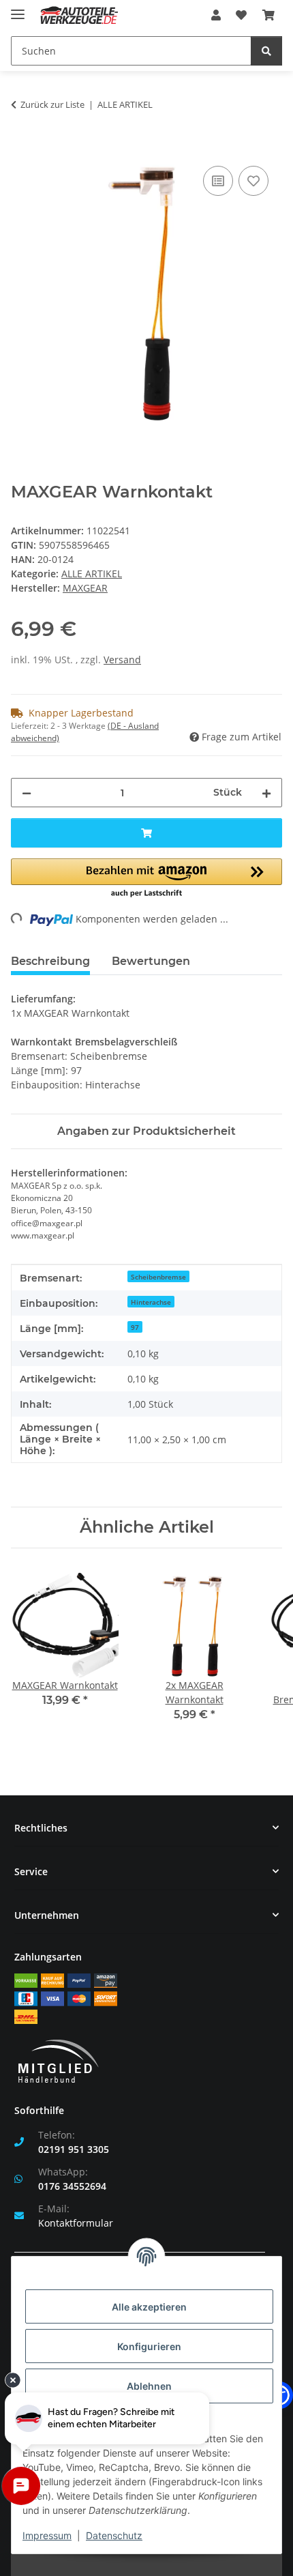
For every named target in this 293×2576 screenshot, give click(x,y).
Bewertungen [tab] (151, 961)
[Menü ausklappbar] (18, 9)
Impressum (47, 2535)
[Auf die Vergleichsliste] (218, 181)
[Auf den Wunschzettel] (253, 181)
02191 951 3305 (74, 2149)
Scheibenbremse (158, 1277)
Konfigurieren (149, 2346)
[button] (216, 15)
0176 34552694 (72, 2186)
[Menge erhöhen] (266, 793)
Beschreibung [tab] (50, 961)
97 (135, 1327)
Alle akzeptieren (149, 2307)
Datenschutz (114, 2535)
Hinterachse (151, 1302)
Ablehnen (149, 2386)
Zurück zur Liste (52, 104)
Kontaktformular (76, 2223)
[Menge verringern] (27, 793)
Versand (122, 660)
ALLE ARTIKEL (92, 574)
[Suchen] (266, 51)
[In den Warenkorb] (22, 147)
